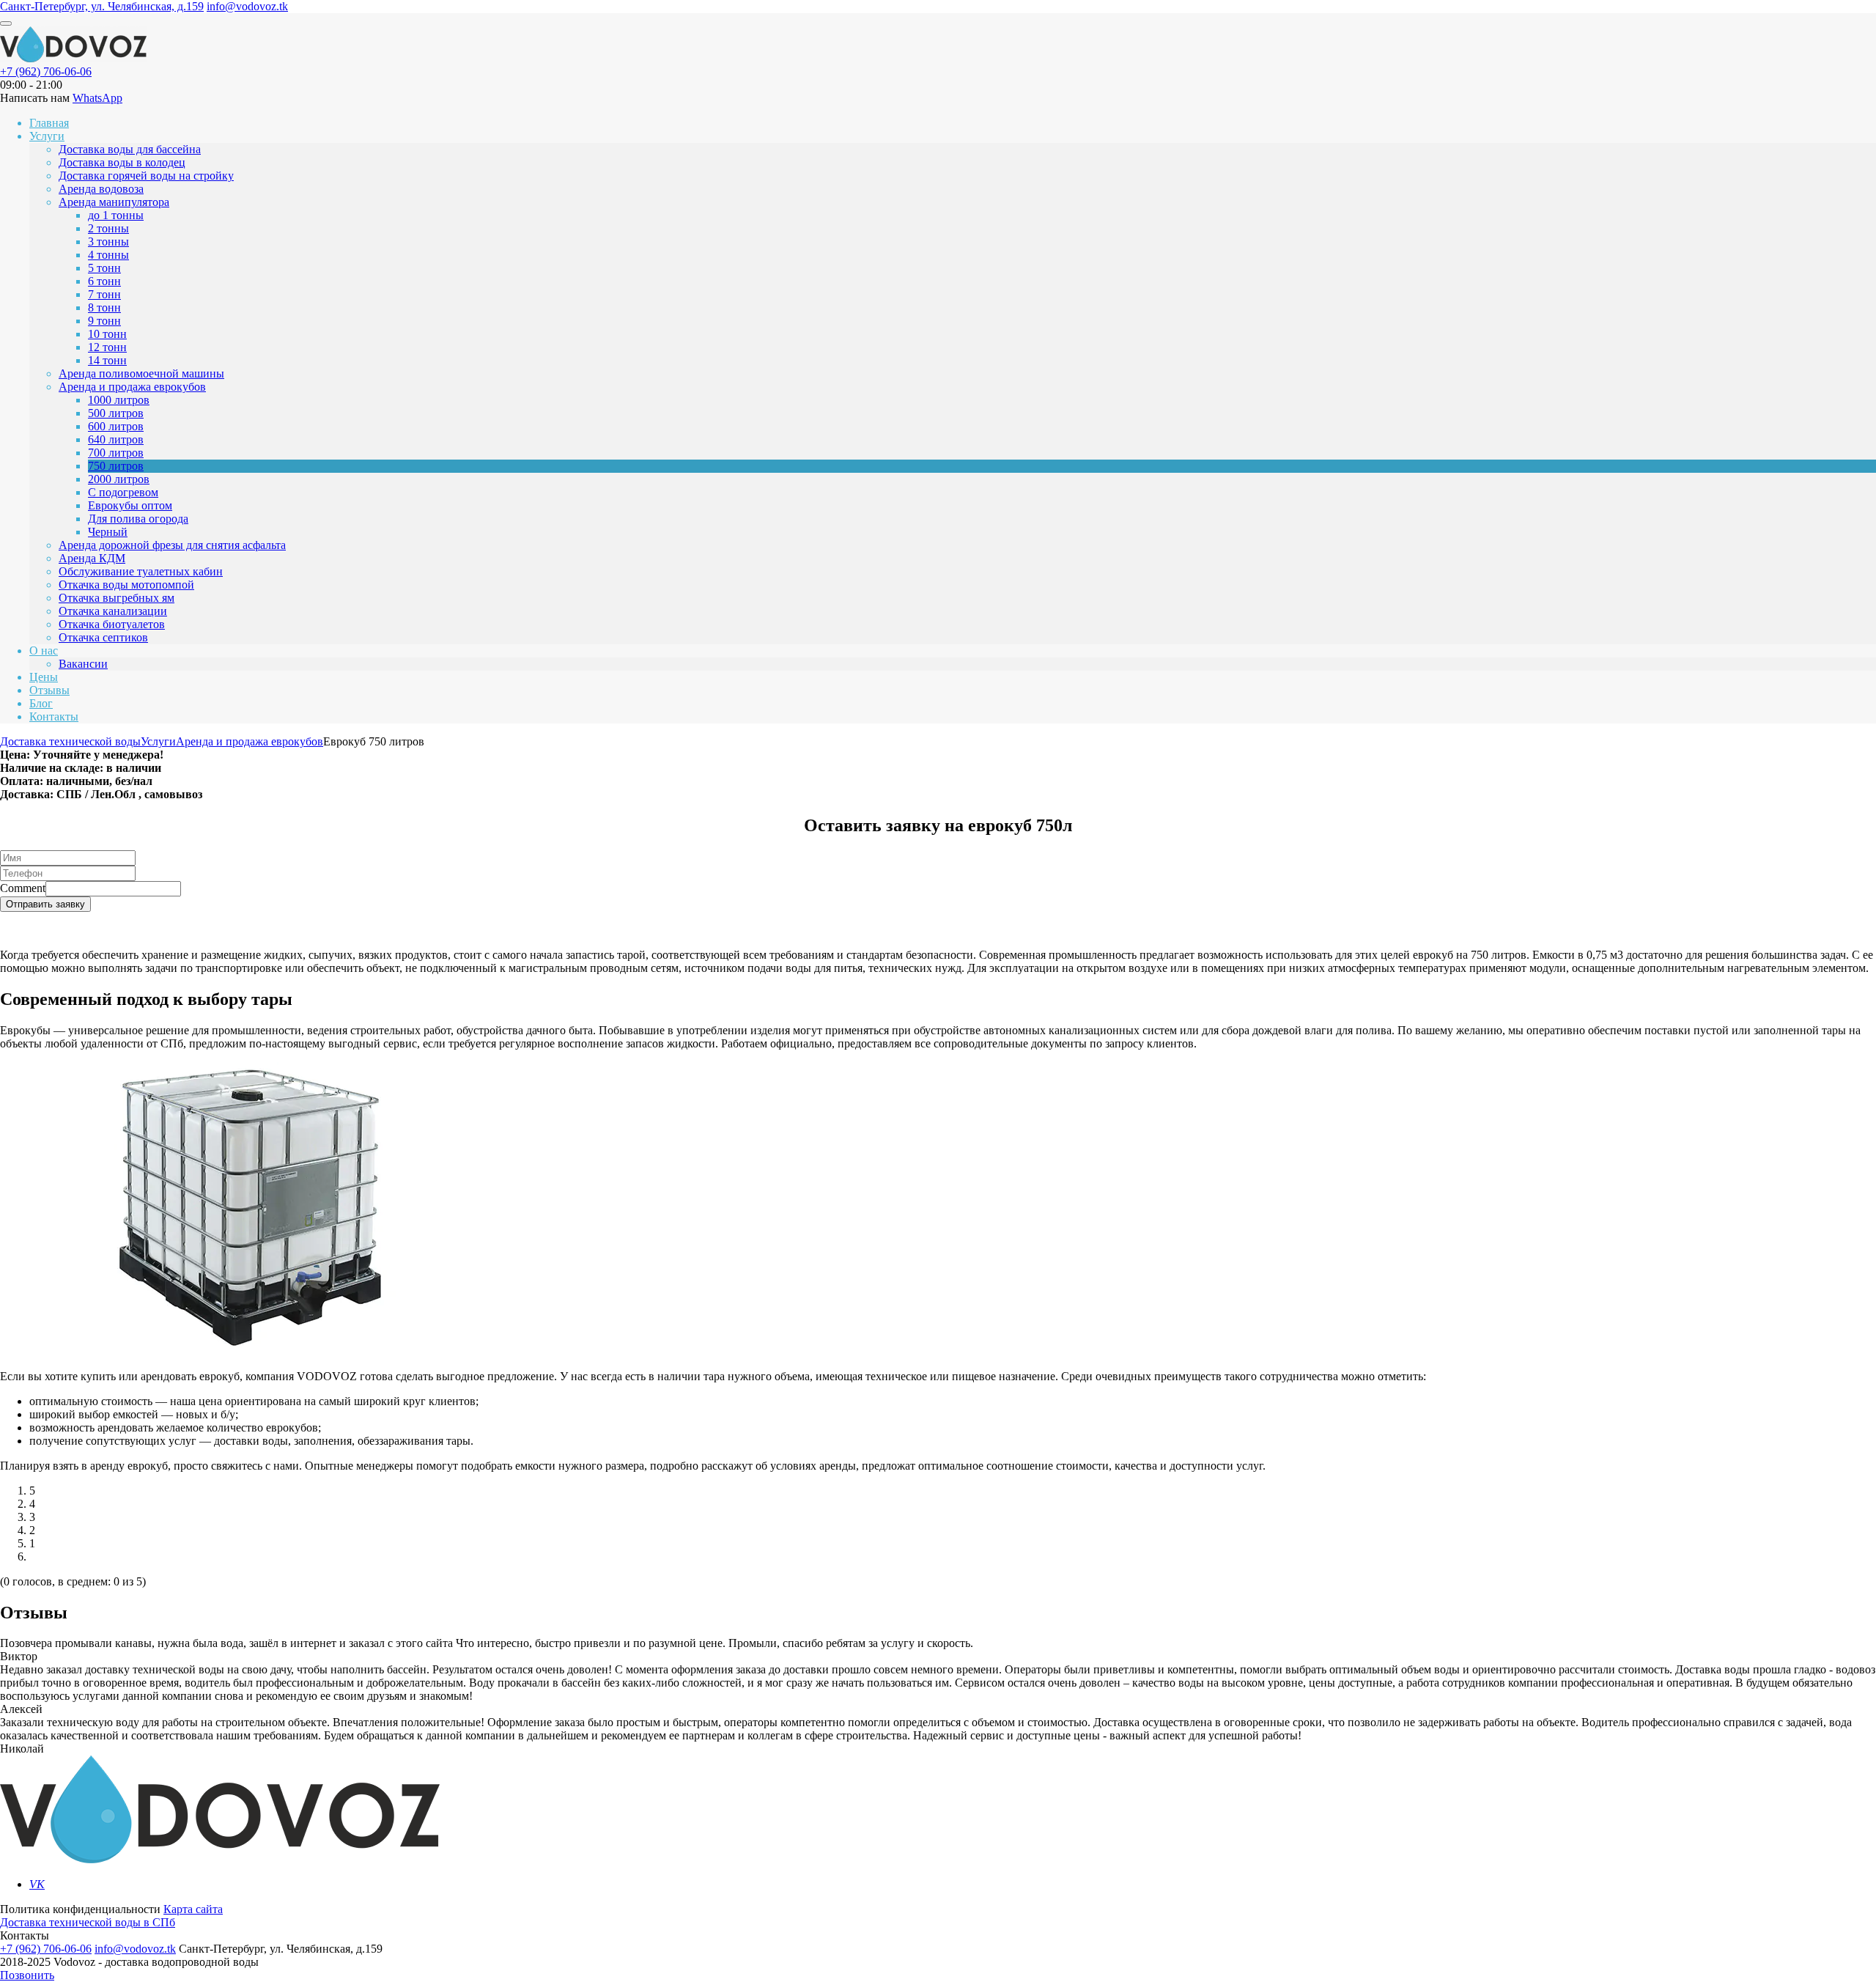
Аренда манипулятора (114, 202)
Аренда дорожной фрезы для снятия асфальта (172, 545)
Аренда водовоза (101, 189)
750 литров (116, 466)
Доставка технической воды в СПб (88, 1922)
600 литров (116, 426)
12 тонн (107, 347)
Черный (108, 532)
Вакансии (83, 664)
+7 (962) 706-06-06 (46, 71)
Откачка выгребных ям (117, 598)
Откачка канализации (113, 611)
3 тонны (108, 242)
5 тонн (104, 268)
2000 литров (119, 479)
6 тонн (104, 281)
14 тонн (107, 360)
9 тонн (104, 321)
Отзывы (49, 690)
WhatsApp (97, 98)
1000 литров (119, 400)
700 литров (116, 453)
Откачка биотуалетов (112, 624)
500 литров (116, 413)
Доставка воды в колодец (122, 162)
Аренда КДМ (92, 558)
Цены (44, 677)
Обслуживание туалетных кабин (141, 571)
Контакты (54, 716)
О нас (44, 651)
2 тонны (108, 228)
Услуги (47, 136)
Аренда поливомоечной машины (141, 373)
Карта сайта (193, 1909)
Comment (23, 888)
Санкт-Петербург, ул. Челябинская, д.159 (102, 6)
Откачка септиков (103, 637)
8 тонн (104, 307)
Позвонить (27, 1975)
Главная (49, 123)
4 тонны (108, 255)
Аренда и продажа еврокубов (132, 387)
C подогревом (123, 492)
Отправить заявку (45, 904)
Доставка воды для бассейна (130, 149)
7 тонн (104, 294)
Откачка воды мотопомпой (126, 585)
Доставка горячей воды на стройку (146, 176)
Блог (41, 703)
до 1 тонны (116, 215)
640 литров (116, 439)
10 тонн (107, 334)
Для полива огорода (138, 519)
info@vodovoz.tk (247, 6)
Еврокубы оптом (130, 505)
